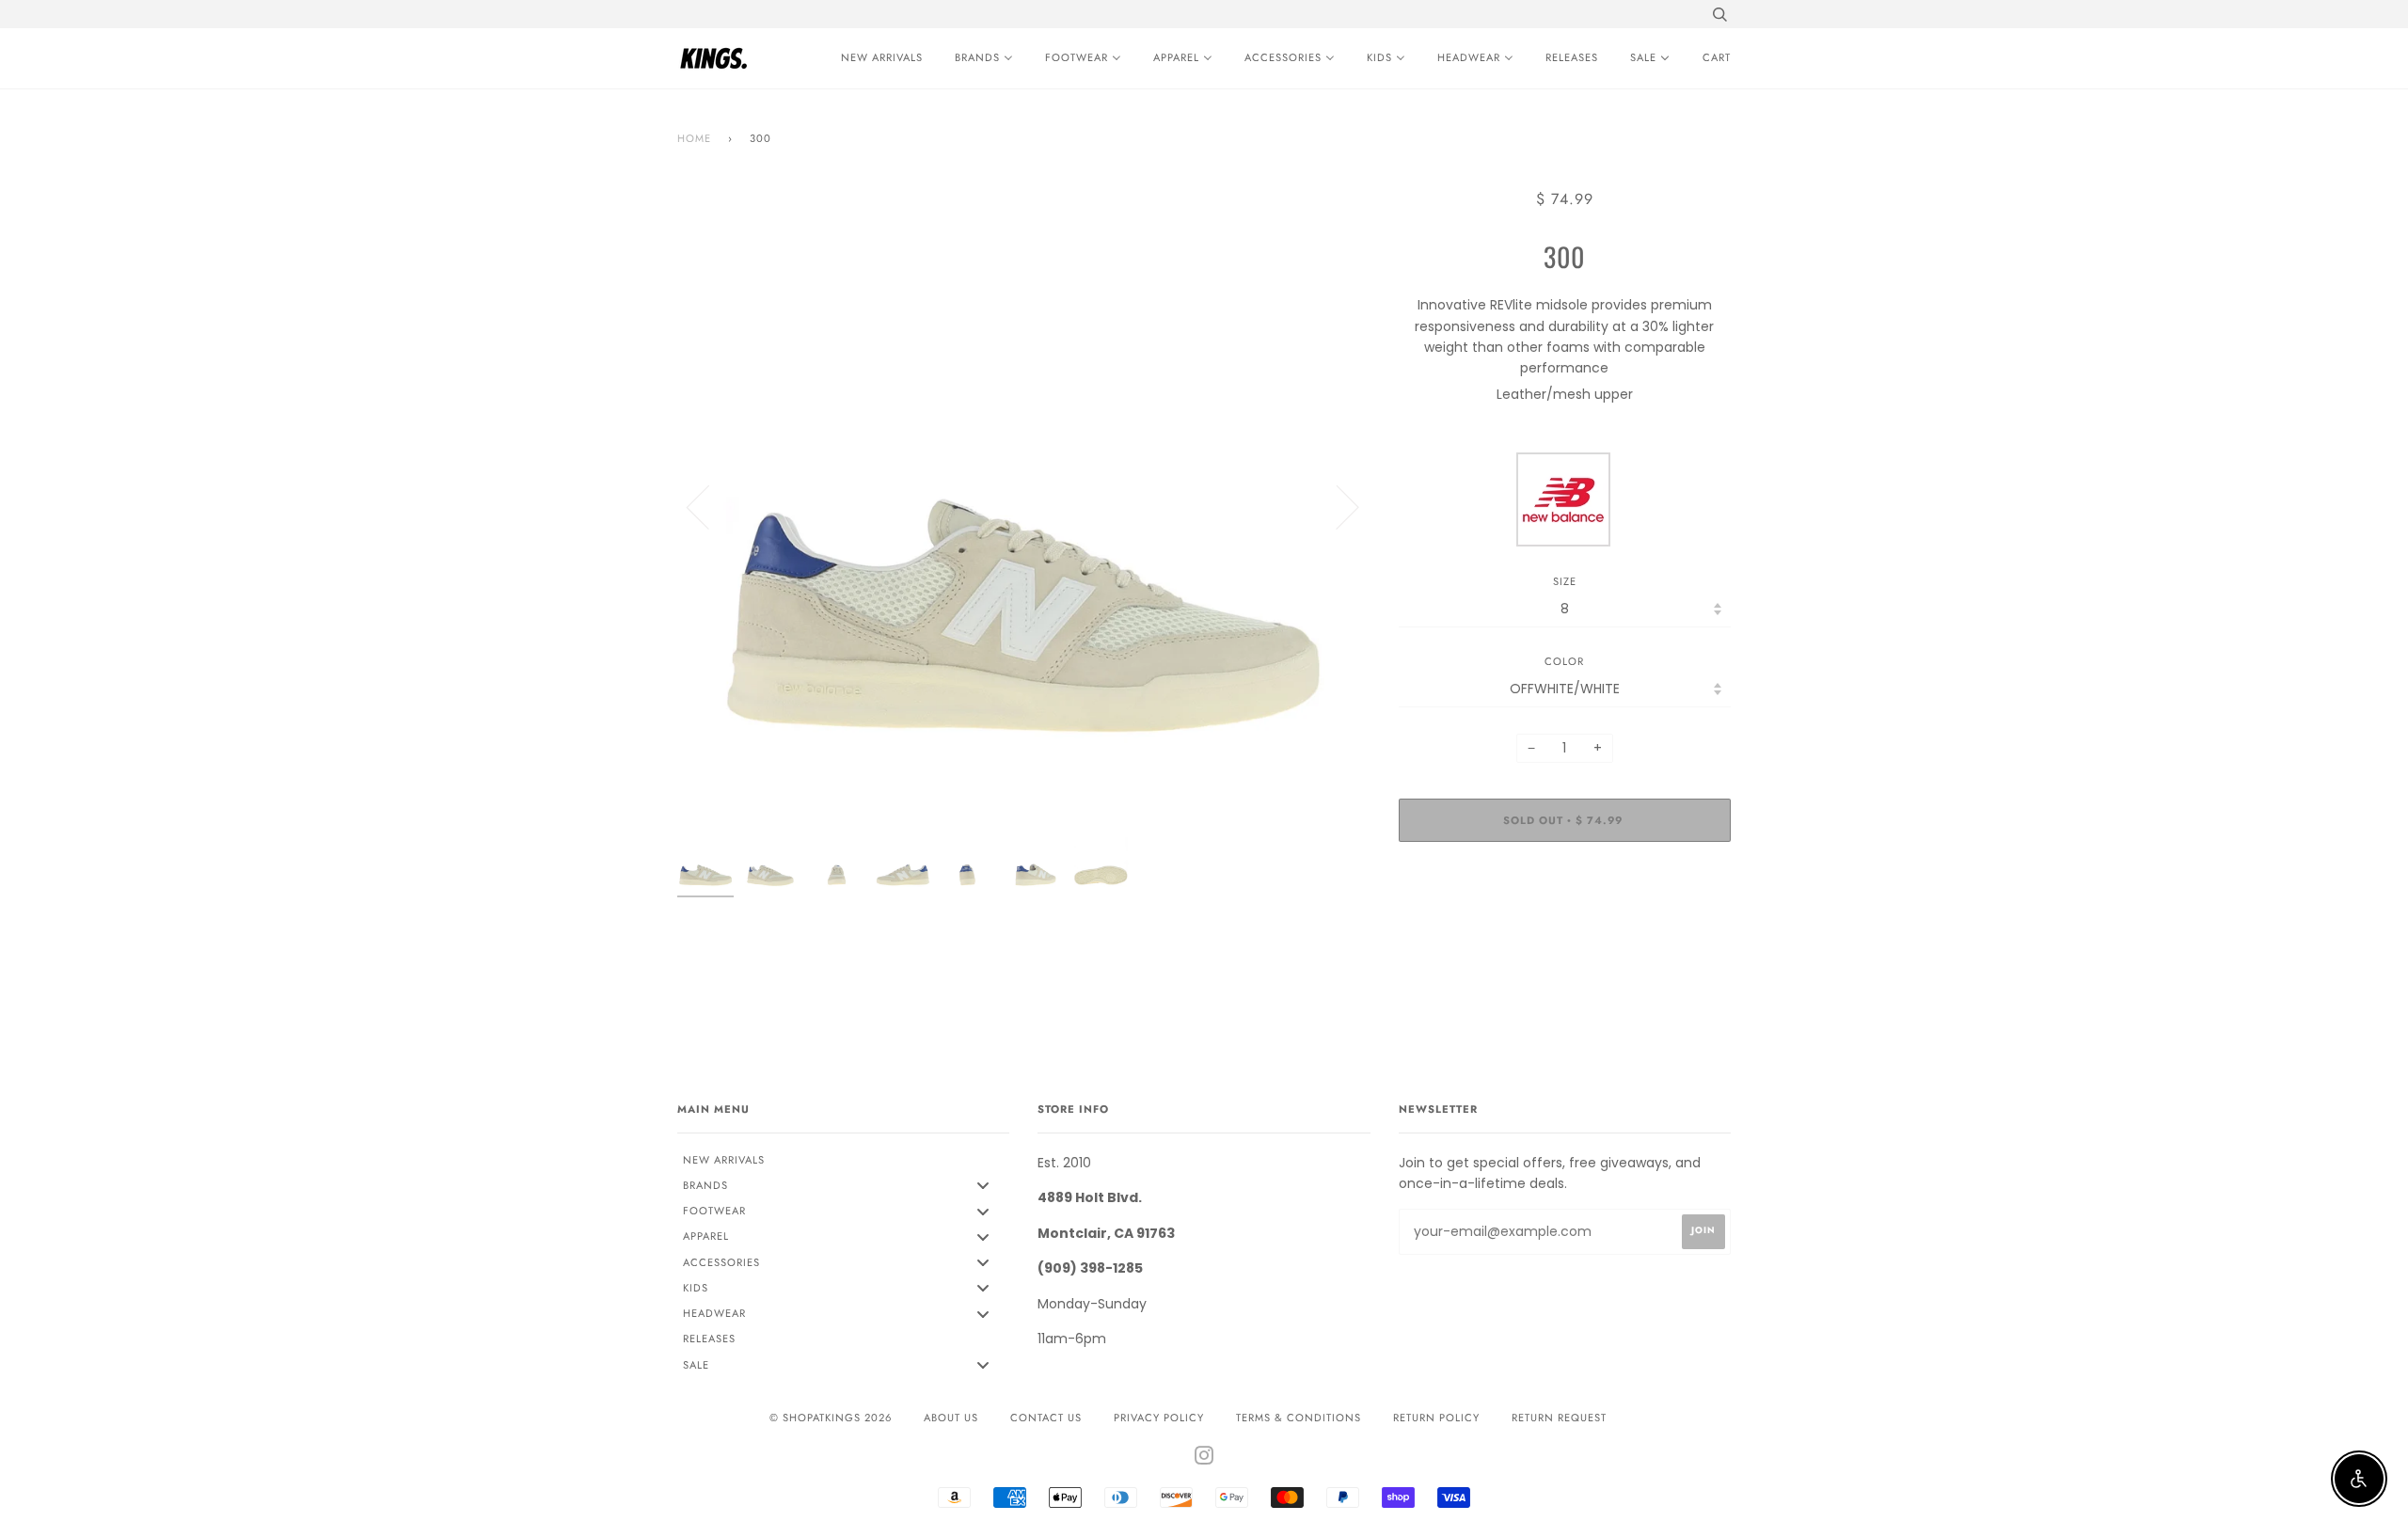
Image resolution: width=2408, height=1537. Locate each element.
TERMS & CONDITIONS (1299, 1418)
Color (1564, 661)
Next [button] (1336, 506)
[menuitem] (877, 58)
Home (694, 138)
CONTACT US (1046, 1418)
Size (1565, 581)
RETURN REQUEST (1559, 1418)
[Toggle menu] (983, 1186)
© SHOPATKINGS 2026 (831, 1418)
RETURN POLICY (1436, 1418)
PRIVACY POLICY (1159, 1418)
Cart (1717, 57)
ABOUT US (951, 1418)
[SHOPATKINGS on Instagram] (1204, 1459)
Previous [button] (709, 506)
